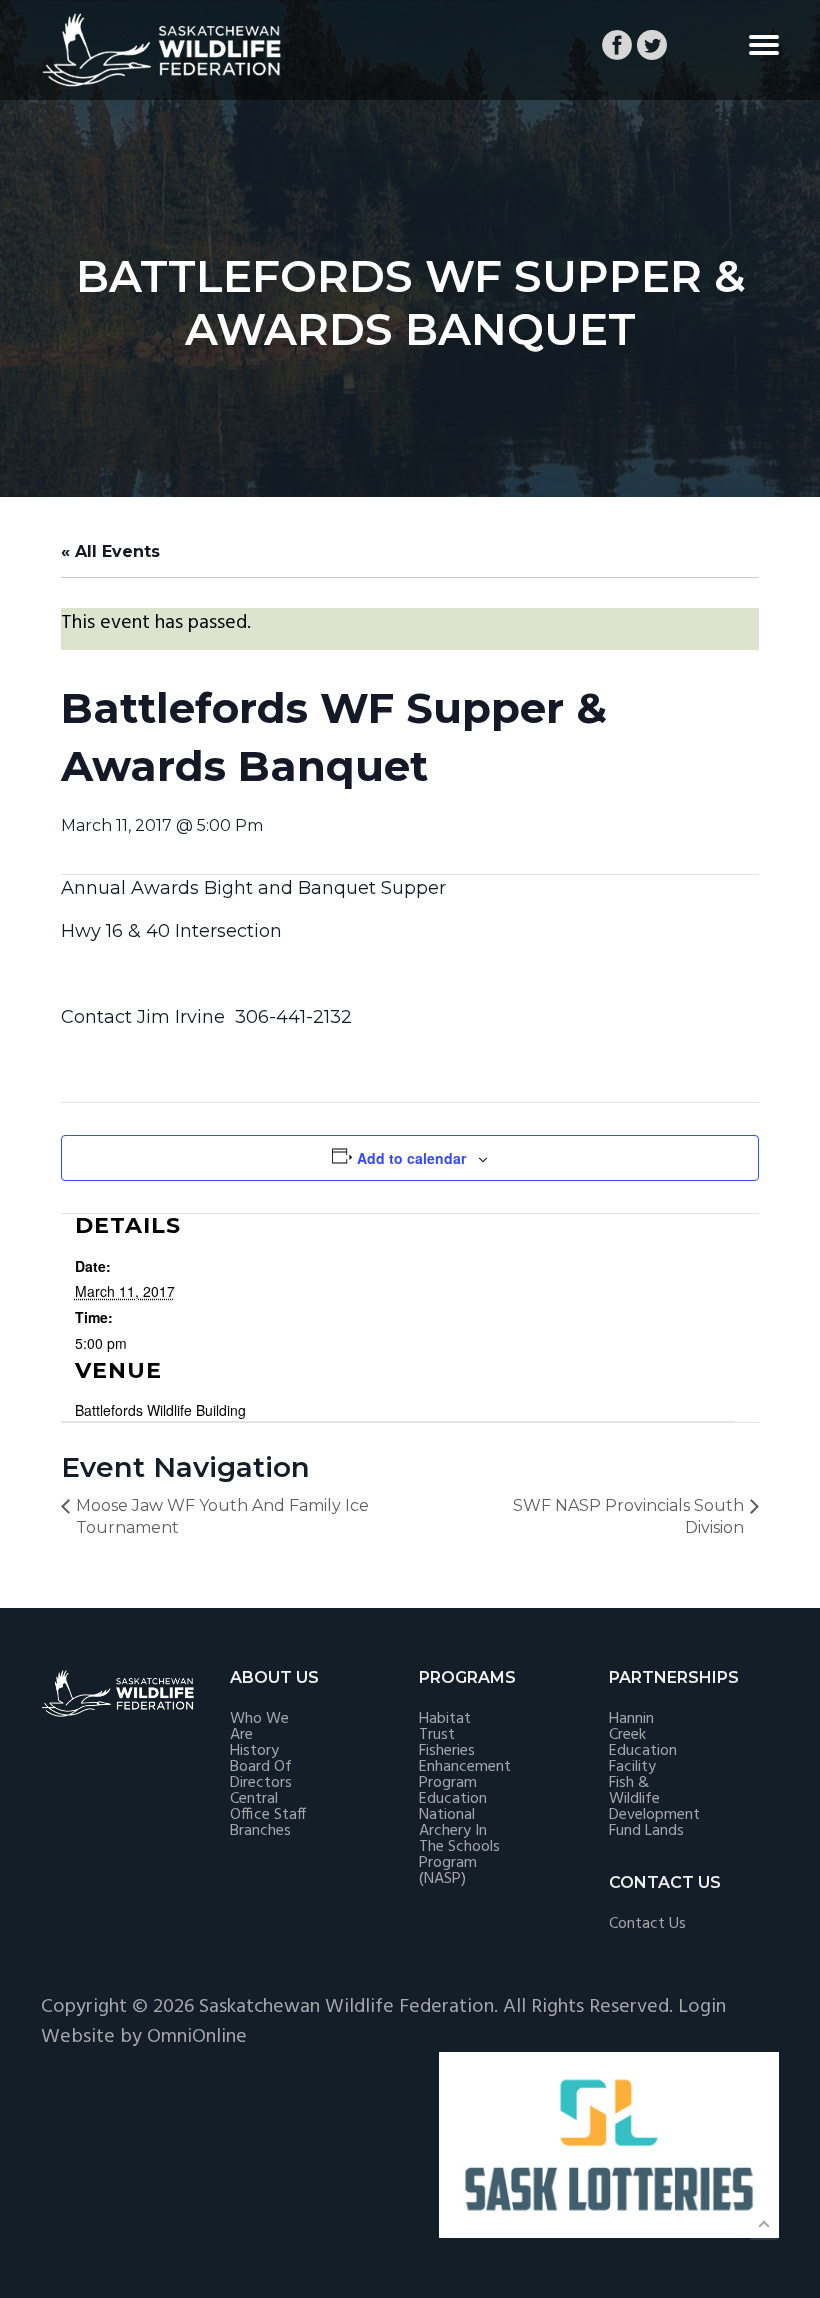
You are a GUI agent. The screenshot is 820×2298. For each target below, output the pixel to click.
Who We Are (259, 1727)
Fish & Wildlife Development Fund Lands (654, 1807)
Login (702, 2007)
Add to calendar (411, 1158)
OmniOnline (197, 2037)
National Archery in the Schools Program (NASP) (459, 1847)
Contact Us (647, 1924)
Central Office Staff (268, 1807)
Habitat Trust (445, 1727)
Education (453, 1799)
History (254, 1751)
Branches (260, 1831)
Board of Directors (261, 1775)
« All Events (110, 551)
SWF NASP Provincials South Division (628, 1516)
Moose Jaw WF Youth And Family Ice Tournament (222, 1516)
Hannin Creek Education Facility (643, 1743)
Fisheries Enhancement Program (465, 1767)
